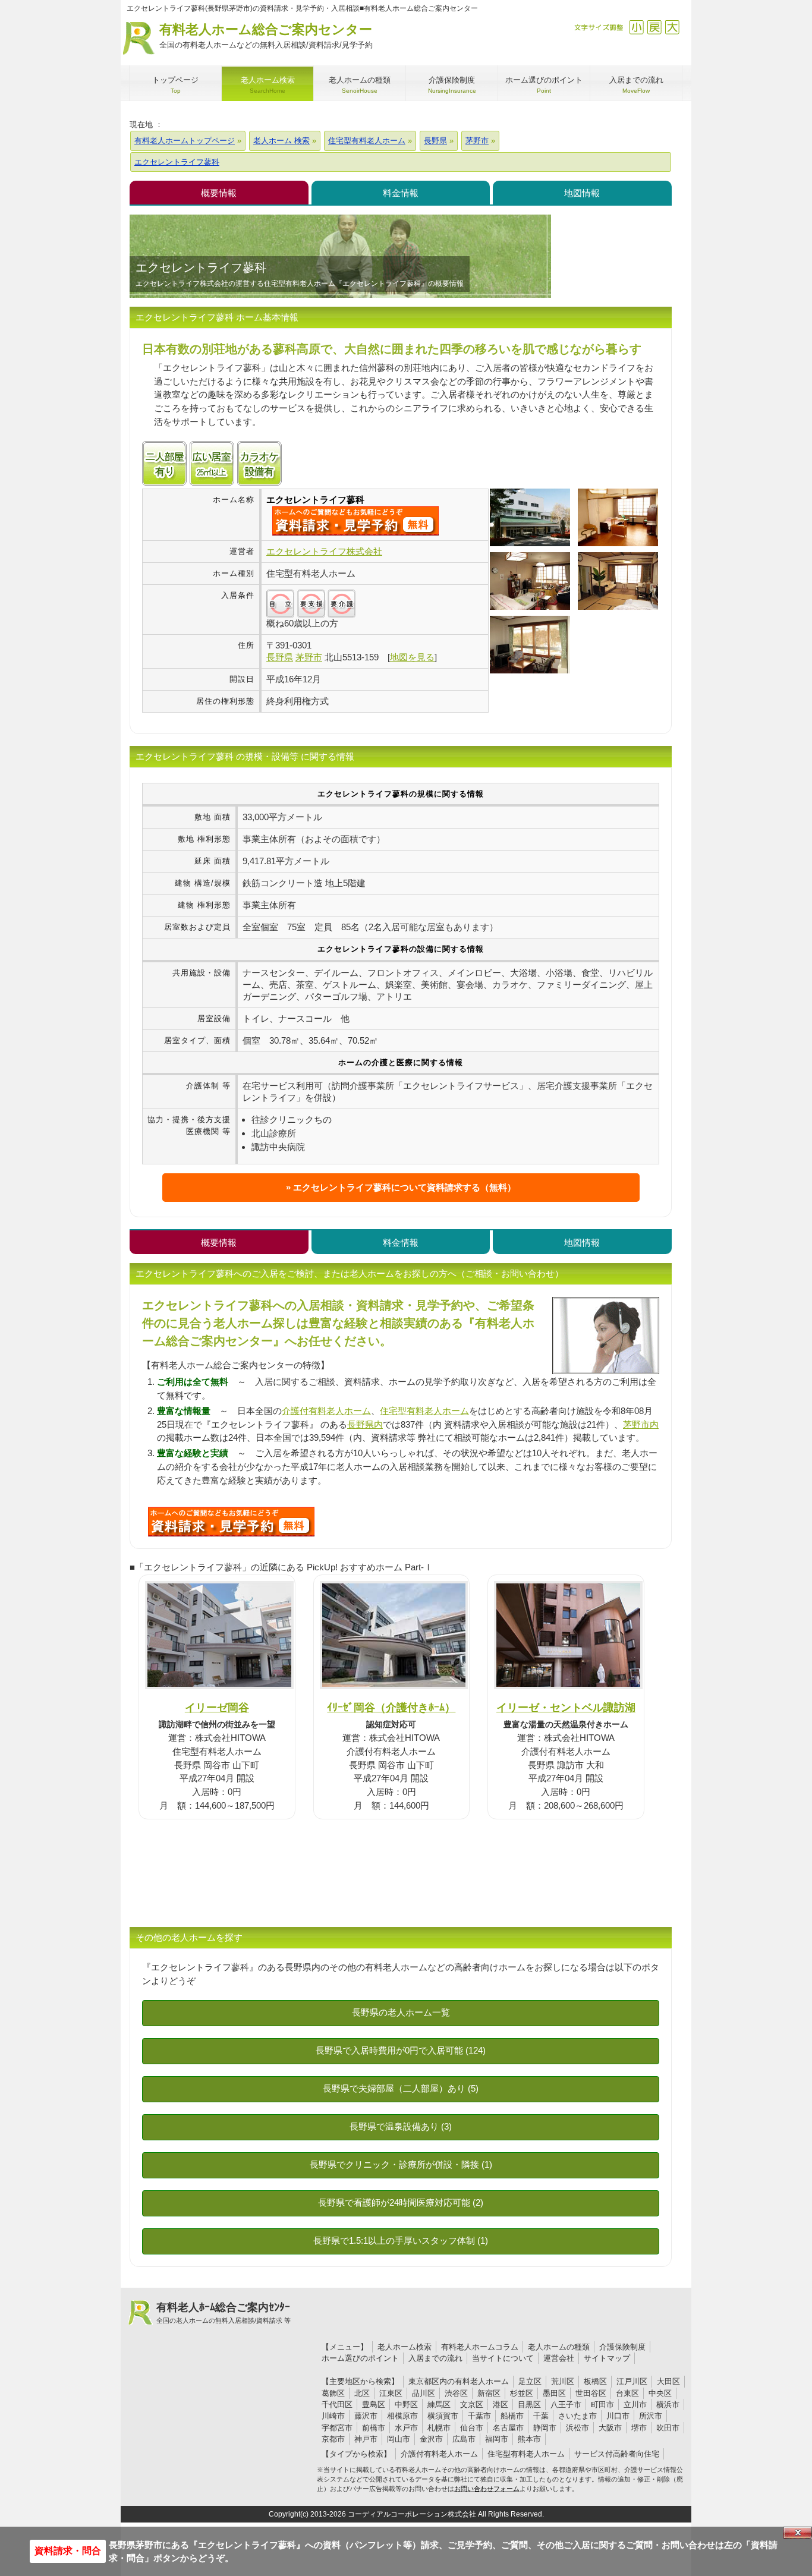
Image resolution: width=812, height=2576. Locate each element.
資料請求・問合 (68, 2551)
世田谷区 (591, 2393)
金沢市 (431, 2439)
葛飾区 (333, 2393)
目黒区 (529, 2405)
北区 (362, 2393)
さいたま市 (577, 2416)
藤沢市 (366, 2416)
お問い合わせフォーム (487, 2489)
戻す (654, 27)
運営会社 (559, 2358)
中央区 (660, 2393)
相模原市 (402, 2416)
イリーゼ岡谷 (217, 1707)
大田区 (668, 2381)
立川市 (635, 2405)
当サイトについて (503, 2358)
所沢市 (651, 2416)
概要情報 (219, 193)
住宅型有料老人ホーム (424, 1411)
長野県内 (365, 1424)
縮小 (636, 27)
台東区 (627, 2393)
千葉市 (479, 2416)
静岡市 (545, 2428)
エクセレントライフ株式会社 (324, 551)
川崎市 (333, 2416)
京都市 (333, 2439)
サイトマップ (607, 2358)
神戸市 (366, 2439)
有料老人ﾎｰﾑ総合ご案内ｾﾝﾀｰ (224, 2313)
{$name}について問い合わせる (355, 521)
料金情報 (401, 193)
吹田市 (668, 2428)
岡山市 (399, 2439)
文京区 (472, 2405)
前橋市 (374, 2428)
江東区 (391, 2393)
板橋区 (595, 2381)
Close (798, 2533)
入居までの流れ (435, 2358)
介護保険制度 (622, 2347)
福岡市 (497, 2439)
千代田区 (337, 2405)
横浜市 (668, 2405)
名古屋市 (508, 2428)
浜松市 (577, 2428)
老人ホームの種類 (559, 2347)
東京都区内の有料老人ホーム (459, 2381)
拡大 (672, 27)
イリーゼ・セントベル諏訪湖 (566, 1707)
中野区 (406, 2405)
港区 (501, 2405)
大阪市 (610, 2428)
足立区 (530, 2381)
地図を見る (412, 657)
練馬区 (439, 2405)
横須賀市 (443, 2416)
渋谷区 (456, 2393)
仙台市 (472, 2428)
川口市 (618, 2416)
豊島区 (374, 2405)
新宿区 (489, 2393)
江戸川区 (632, 2381)
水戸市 (406, 2428)
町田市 (602, 2405)
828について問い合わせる (231, 1522)
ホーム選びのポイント (360, 2358)
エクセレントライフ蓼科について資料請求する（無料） (405, 1187)
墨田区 (554, 2393)
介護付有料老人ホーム (326, 1411)
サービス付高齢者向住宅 (617, 2454)
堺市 (639, 2428)
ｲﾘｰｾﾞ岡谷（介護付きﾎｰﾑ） (391, 1707)
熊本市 (529, 2439)
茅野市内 (641, 1424)
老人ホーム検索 (405, 2347)
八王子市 (566, 2405)
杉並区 (522, 2393)
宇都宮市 (337, 2428)
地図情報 (582, 193)
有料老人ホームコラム (480, 2347)
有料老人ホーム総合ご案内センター (266, 36)
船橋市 (512, 2416)
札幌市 (439, 2428)
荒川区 (563, 2381)
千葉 (541, 2416)
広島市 (464, 2439)
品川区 (424, 2393)
